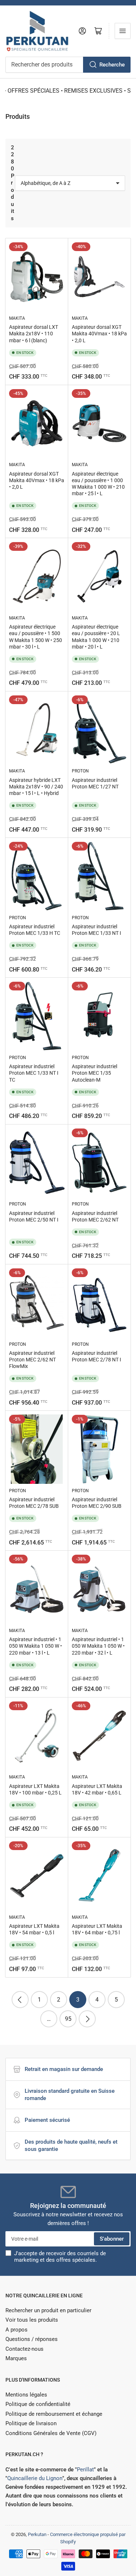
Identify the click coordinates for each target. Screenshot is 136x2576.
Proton (80, 771)
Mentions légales (26, 2395)
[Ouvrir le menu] (123, 31)
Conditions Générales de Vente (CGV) (51, 2433)
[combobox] (68, 65)
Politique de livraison (31, 2423)
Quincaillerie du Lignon (35, 2478)
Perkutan (37, 2534)
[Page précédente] (20, 2000)
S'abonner (112, 2239)
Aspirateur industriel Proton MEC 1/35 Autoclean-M (94, 1073)
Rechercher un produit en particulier (48, 2310)
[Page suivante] (87, 2019)
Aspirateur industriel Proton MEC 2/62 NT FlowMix (32, 1360)
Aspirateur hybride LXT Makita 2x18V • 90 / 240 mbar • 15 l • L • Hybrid (36, 787)
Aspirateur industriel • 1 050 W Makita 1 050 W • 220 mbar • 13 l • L (36, 1646)
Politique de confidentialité (38, 2404)
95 (68, 2019)
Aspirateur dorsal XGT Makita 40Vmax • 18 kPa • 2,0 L (99, 334)
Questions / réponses (32, 2339)
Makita (17, 318)
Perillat (85, 2470)
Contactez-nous (24, 2349)
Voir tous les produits (32, 2320)
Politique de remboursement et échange (54, 2414)
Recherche (112, 65)
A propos (17, 2330)
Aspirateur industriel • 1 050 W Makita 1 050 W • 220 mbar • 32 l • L (98, 1646)
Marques (16, 2358)
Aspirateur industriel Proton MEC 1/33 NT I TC (34, 1073)
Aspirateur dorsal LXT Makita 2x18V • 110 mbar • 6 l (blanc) (34, 334)
